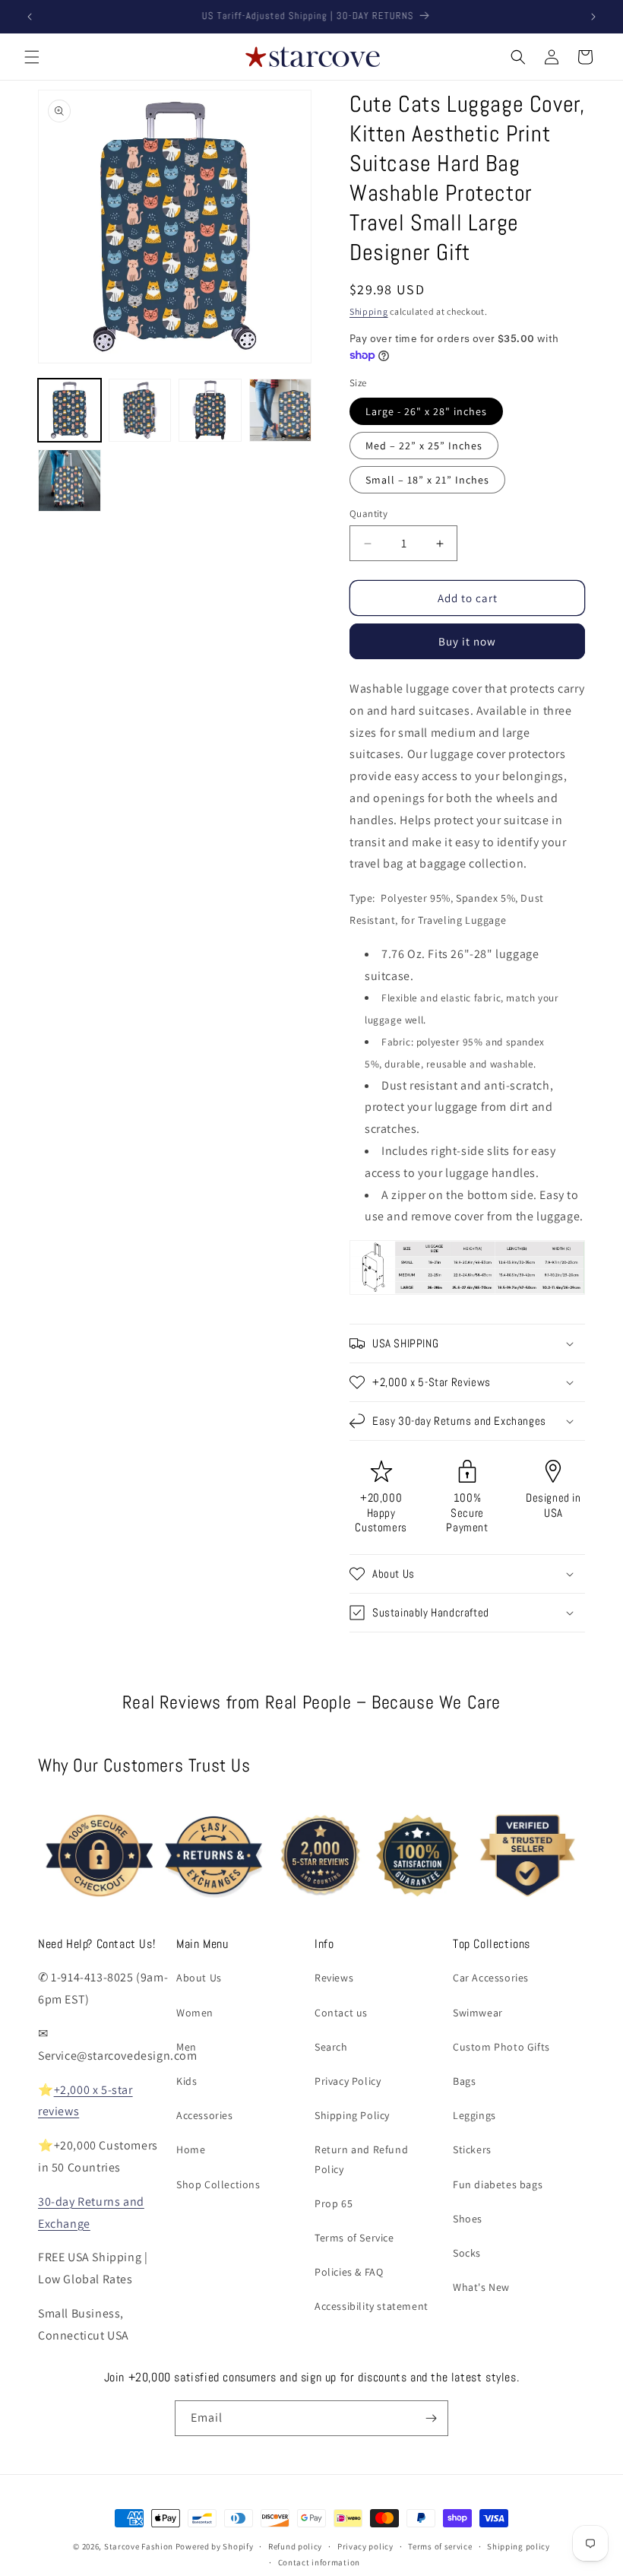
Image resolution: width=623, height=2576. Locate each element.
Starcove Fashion (139, 2546)
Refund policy (295, 2546)
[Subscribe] (431, 2418)
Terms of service (440, 2546)
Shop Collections (218, 2184)
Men (187, 2047)
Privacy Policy (348, 2081)
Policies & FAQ (349, 2272)
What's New (481, 2287)
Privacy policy (365, 2546)
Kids (187, 2081)
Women (195, 2013)
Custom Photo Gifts (501, 2047)
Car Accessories (491, 1978)
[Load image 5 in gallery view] (70, 481)
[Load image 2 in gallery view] (140, 410)
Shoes (468, 2219)
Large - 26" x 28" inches (426, 411)
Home (191, 2149)
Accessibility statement (372, 2306)
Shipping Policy (352, 2115)
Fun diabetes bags (498, 2184)
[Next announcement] (593, 17)
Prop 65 (334, 2203)
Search (331, 2047)
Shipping (369, 311)
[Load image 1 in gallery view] (70, 410)
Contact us (341, 2013)
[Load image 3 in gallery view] (210, 410)
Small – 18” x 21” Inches (427, 480)
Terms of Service (354, 2238)
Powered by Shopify (215, 2546)
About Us (199, 1978)
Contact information (319, 2562)
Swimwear (478, 2013)
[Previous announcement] (30, 17)
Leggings (474, 2115)
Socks (467, 2253)
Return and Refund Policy (361, 2159)
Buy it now (467, 641)
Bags (464, 2081)
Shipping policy (519, 2546)
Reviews (334, 1978)
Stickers (472, 2149)
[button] (32, 57)
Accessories (205, 2115)
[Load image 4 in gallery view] (281, 410)
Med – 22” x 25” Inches (424, 446)
